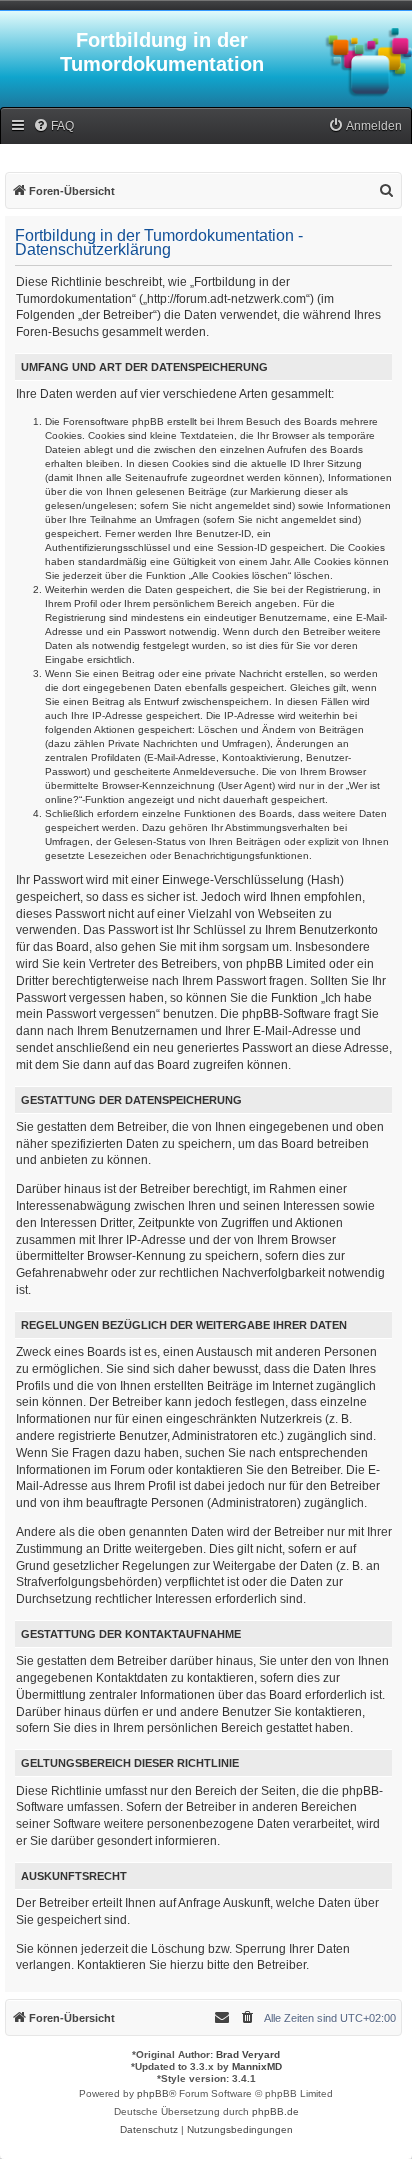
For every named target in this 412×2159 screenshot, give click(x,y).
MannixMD (257, 2066)
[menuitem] (53, 126)
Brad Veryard (248, 2054)
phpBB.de (275, 2111)
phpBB (153, 2093)
